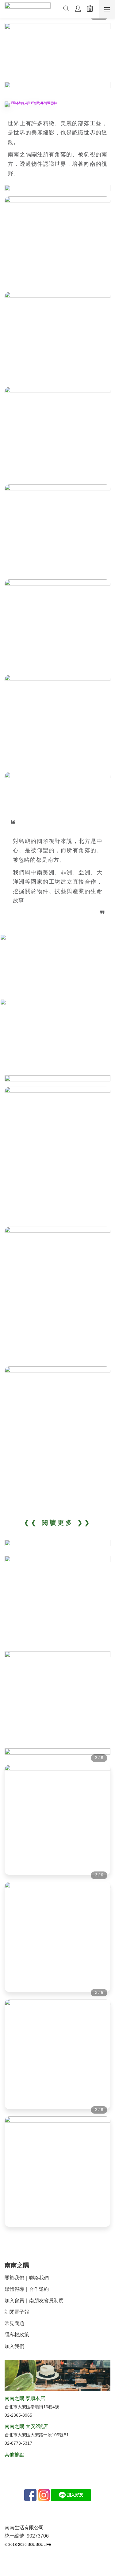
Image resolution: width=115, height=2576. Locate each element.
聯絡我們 (39, 2278)
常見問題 (14, 2323)
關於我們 (14, 2278)
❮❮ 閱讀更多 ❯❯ (58, 1523)
